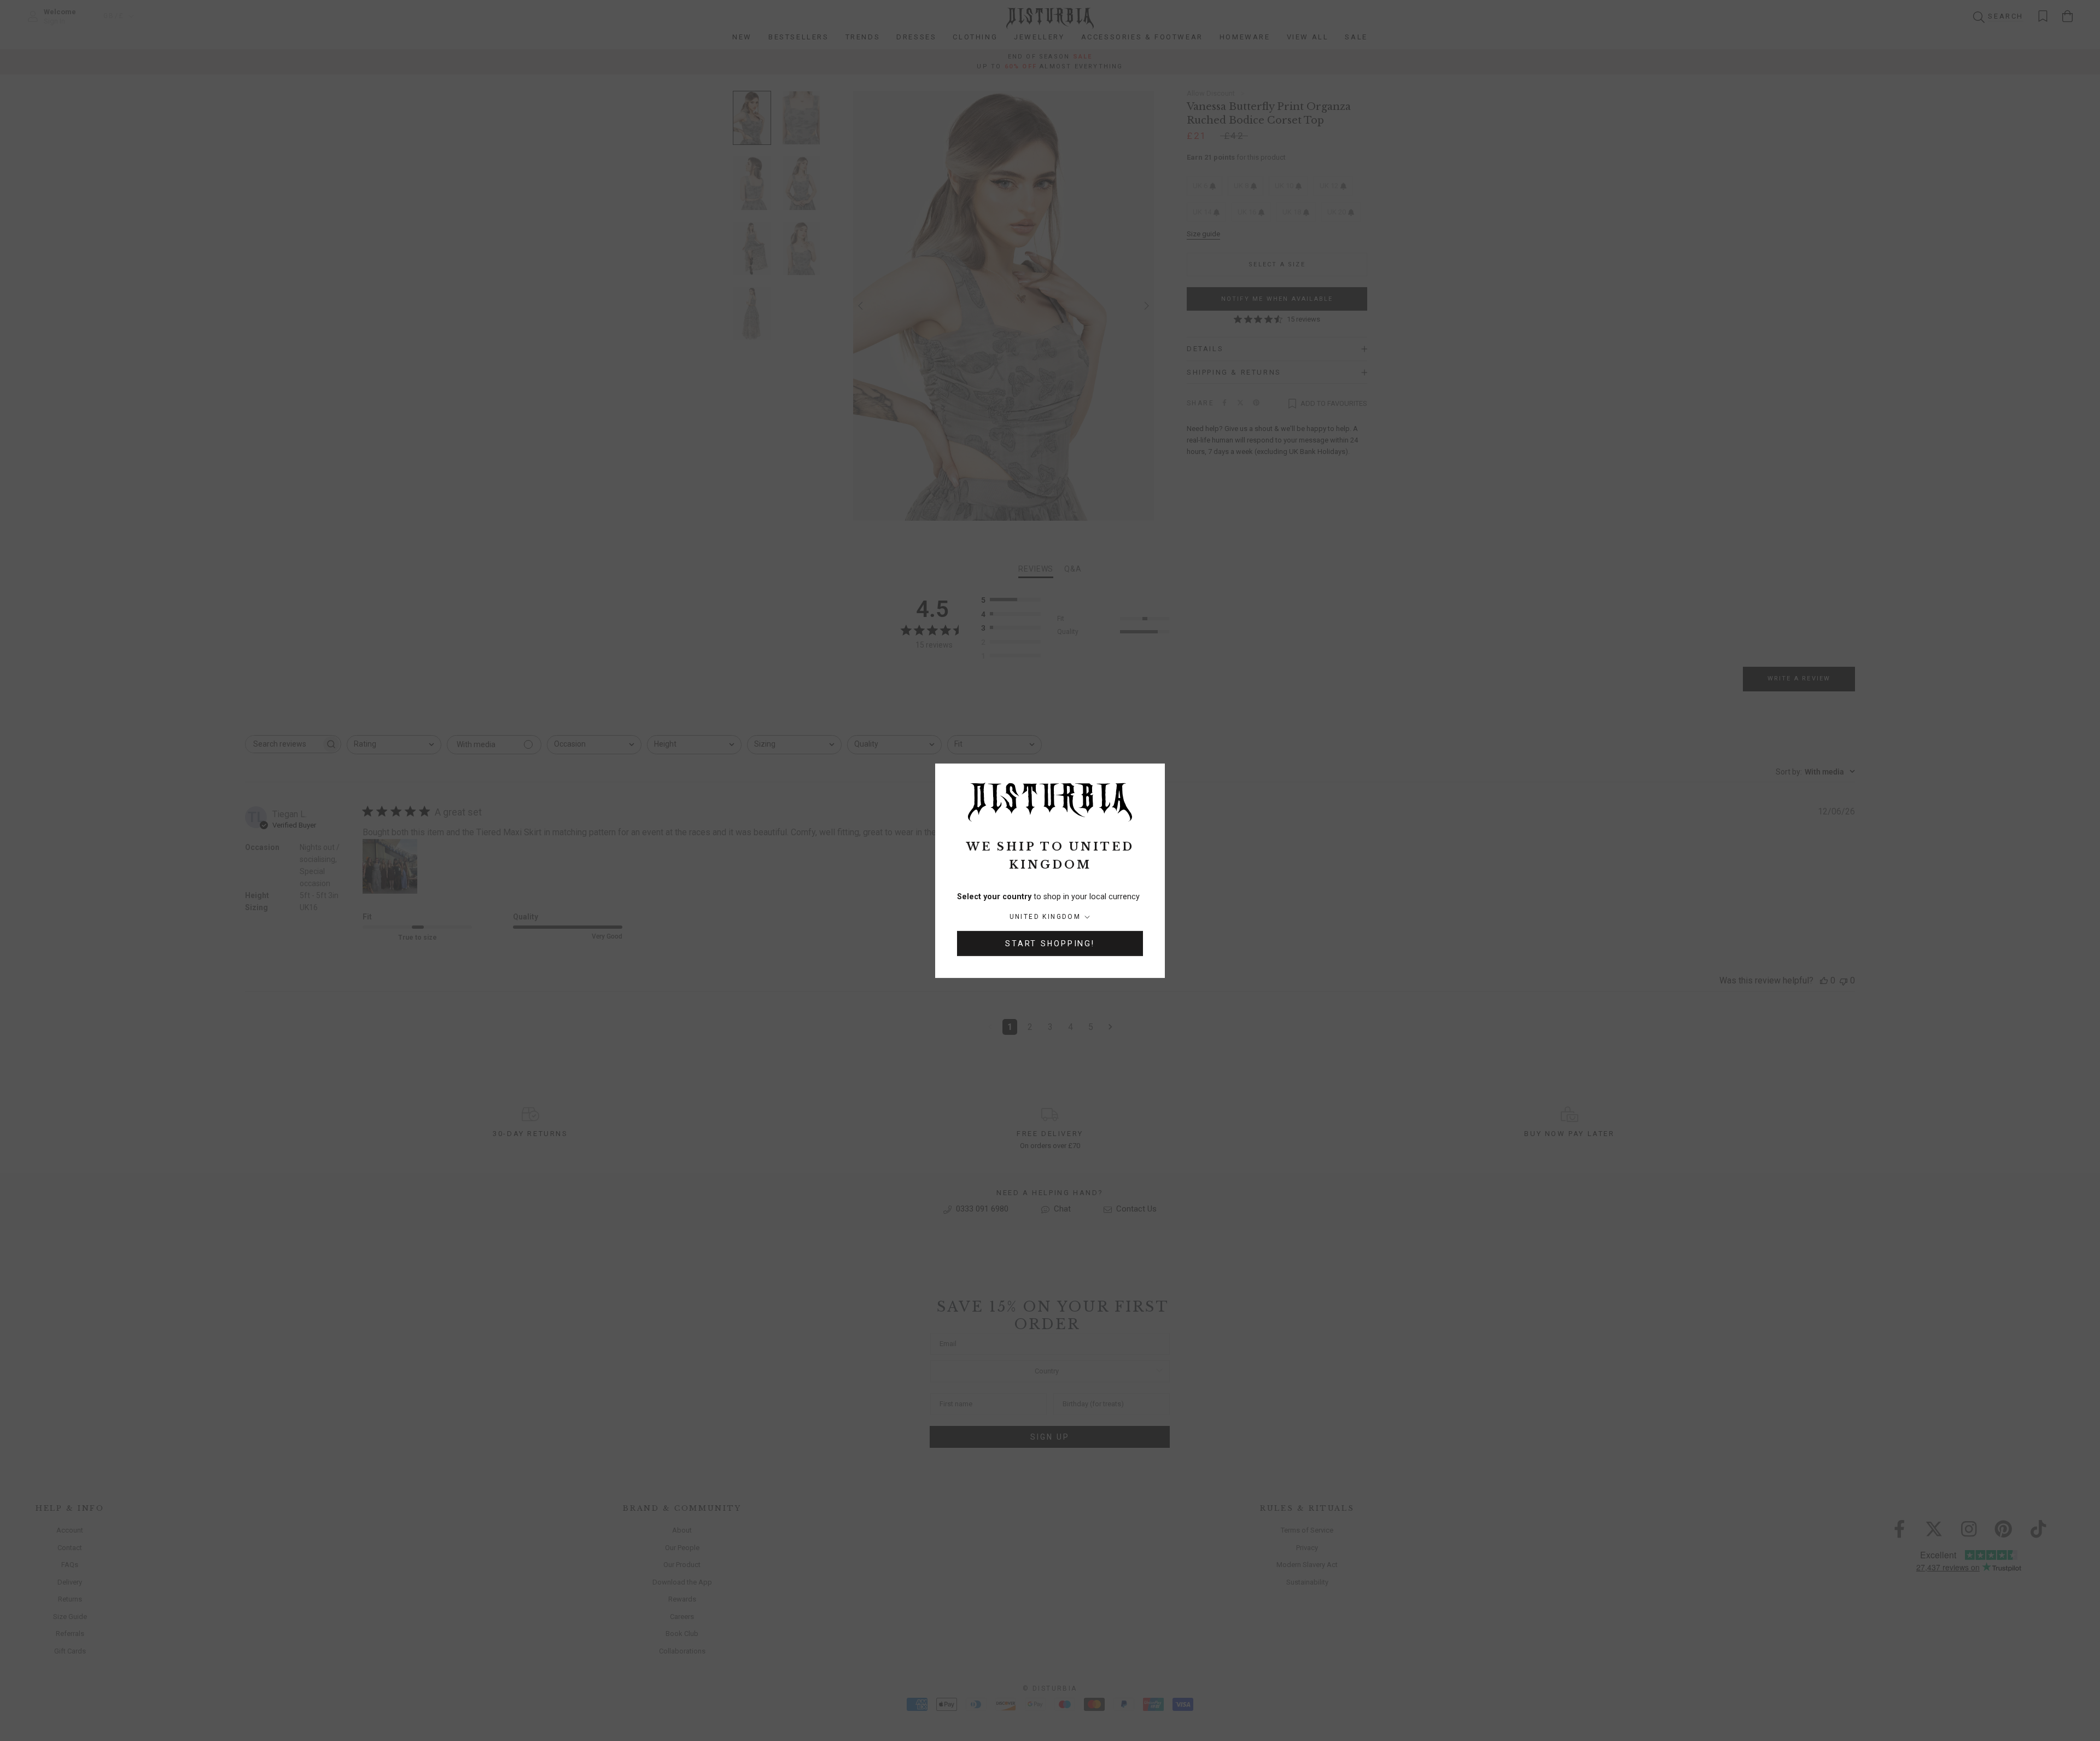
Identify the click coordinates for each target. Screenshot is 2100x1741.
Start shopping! (1050, 944)
